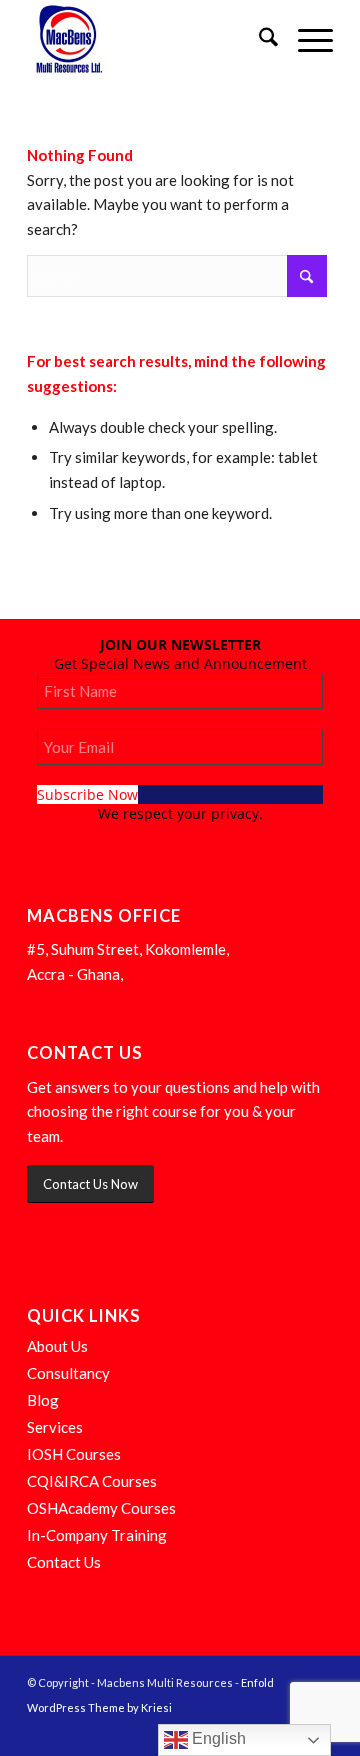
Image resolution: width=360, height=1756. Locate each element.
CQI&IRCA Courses (92, 1481)
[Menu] (305, 40)
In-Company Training (97, 1535)
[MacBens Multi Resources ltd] (149, 40)
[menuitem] (258, 40)
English (217, 1738)
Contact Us (64, 1562)
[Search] (258, 40)
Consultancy (68, 1373)
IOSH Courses (74, 1454)
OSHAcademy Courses (101, 1508)
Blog (43, 1400)
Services (55, 1427)
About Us (57, 1346)
